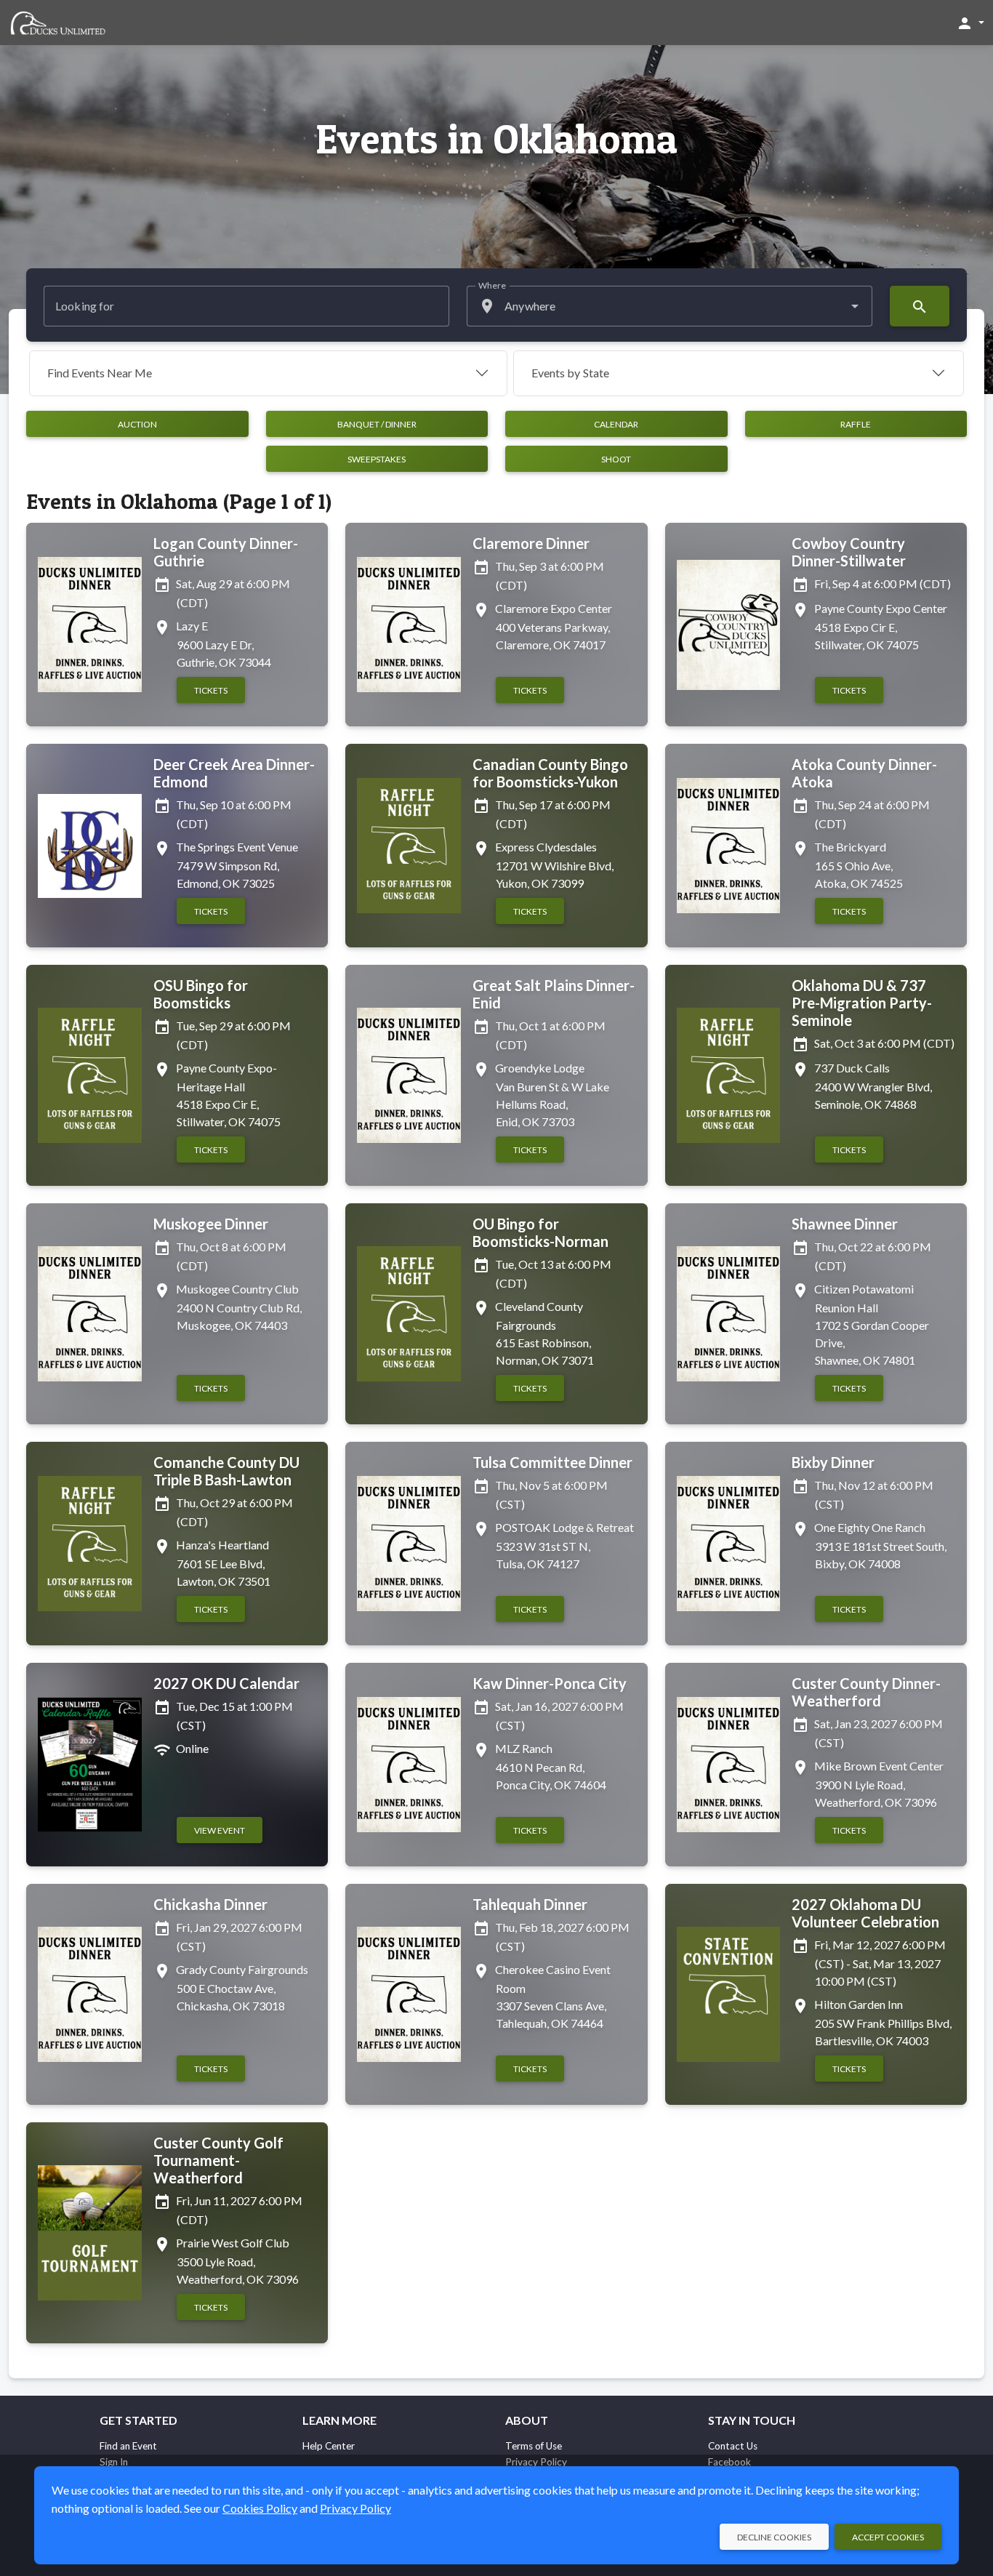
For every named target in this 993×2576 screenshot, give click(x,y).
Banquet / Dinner (377, 424)
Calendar (616, 424)
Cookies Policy (260, 2508)
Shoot (616, 459)
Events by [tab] (570, 373)
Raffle (856, 424)
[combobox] (670, 306)
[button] (970, 23)
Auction (137, 424)
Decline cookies (774, 2537)
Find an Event (128, 2446)
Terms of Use (534, 2446)
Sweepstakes (377, 459)
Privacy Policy (355, 2508)
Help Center (329, 2446)
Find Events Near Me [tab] (100, 373)
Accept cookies (888, 2537)
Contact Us (733, 2446)
